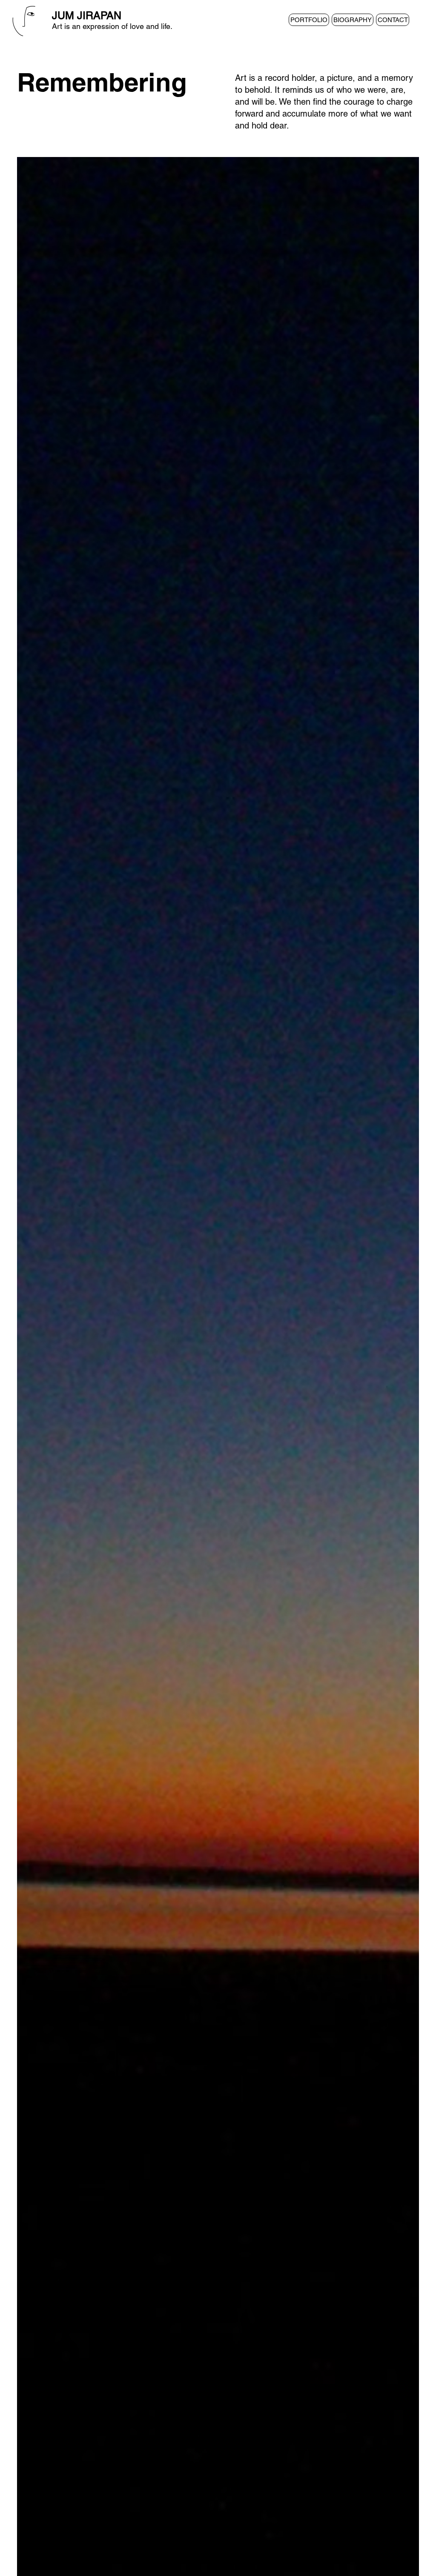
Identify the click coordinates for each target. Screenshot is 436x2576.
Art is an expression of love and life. (112, 26)
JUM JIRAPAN (87, 16)
